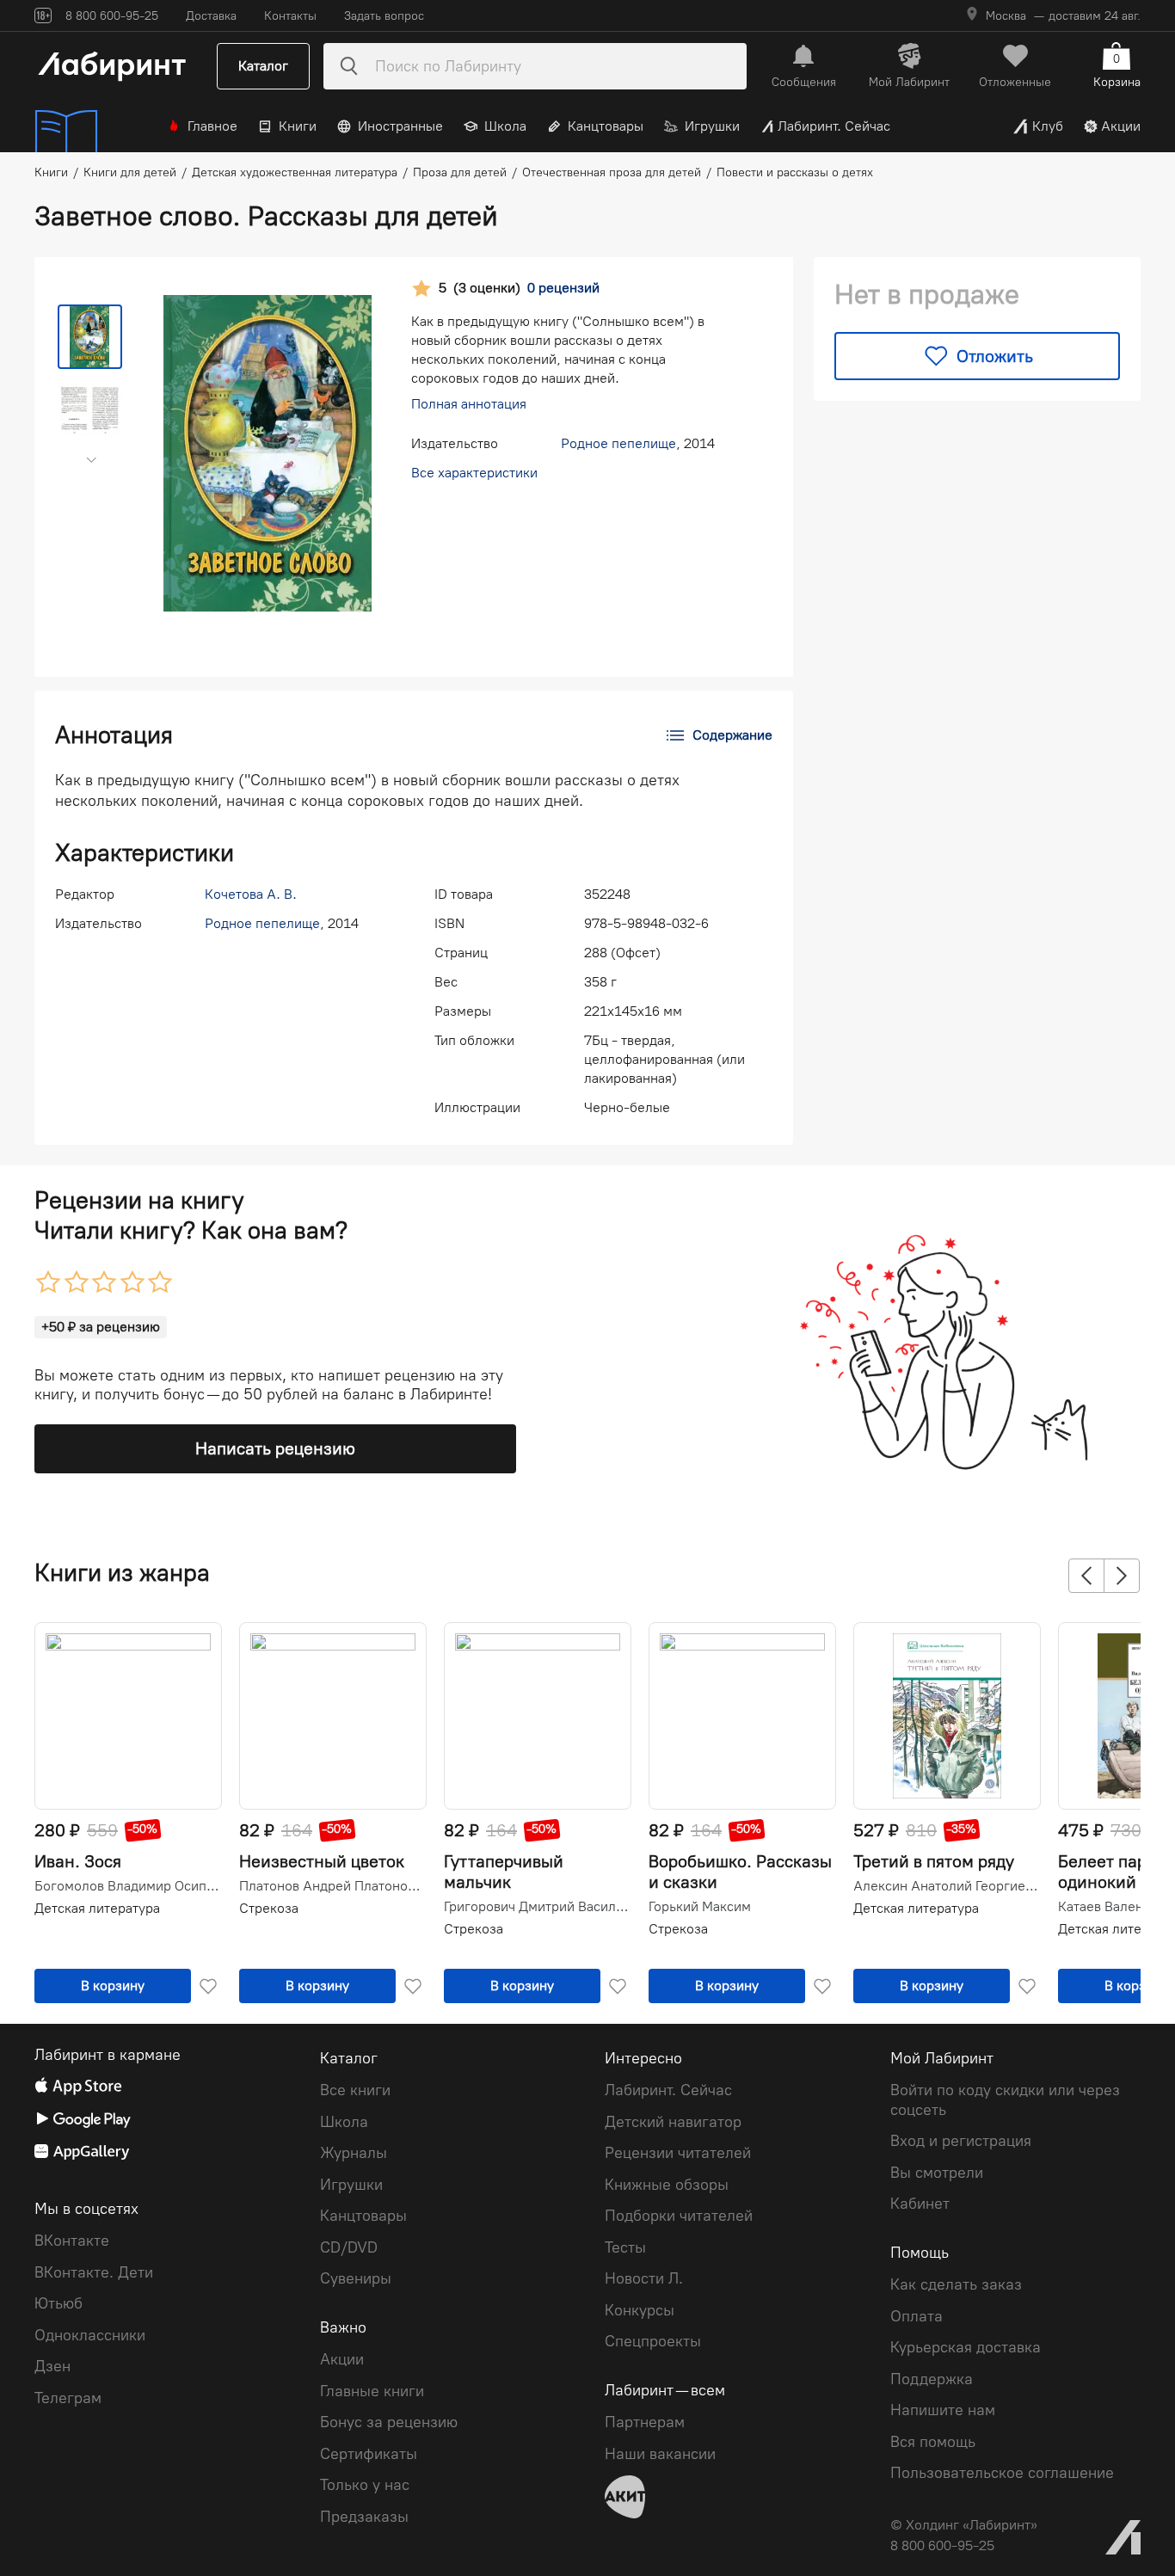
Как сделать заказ (956, 2284)
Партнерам (645, 2422)
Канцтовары (606, 126)
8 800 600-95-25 (942, 2545)
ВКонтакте (72, 2241)
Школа (505, 126)
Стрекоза (269, 1908)
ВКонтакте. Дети (94, 2272)
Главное (212, 126)
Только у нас (365, 2485)
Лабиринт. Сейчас (834, 126)
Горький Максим (700, 1907)
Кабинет (920, 2204)
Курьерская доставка (966, 2347)
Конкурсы (640, 2310)
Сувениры (356, 2278)
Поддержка (932, 2379)
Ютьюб (58, 2303)
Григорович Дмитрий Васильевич (536, 1907)
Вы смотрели (937, 2173)
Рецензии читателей (678, 2153)
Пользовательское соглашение (1002, 2473)
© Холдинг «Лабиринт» (964, 2525)
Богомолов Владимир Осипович (126, 1886)
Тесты (625, 2247)
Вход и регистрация (961, 2141)
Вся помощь (933, 2442)
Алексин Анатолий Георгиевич (945, 1886)
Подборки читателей (679, 2216)
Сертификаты (369, 2454)
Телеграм (68, 2398)
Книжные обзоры (667, 2185)
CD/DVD (349, 2247)
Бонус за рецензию (389, 2422)
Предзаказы (364, 2517)
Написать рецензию (275, 1448)
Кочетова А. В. (251, 894)
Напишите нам (943, 2410)
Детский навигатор (673, 2122)
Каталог (263, 66)
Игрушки (712, 126)
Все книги (355, 2090)
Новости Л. (644, 2278)
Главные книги (372, 2391)
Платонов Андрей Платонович (331, 1886)
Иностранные (400, 126)
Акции (1121, 126)
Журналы (354, 2153)
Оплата (917, 2316)
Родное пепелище (618, 443)
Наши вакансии (660, 2454)
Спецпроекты (653, 2341)
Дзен (52, 2366)
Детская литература (97, 1908)
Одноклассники (90, 2335)
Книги (298, 126)
